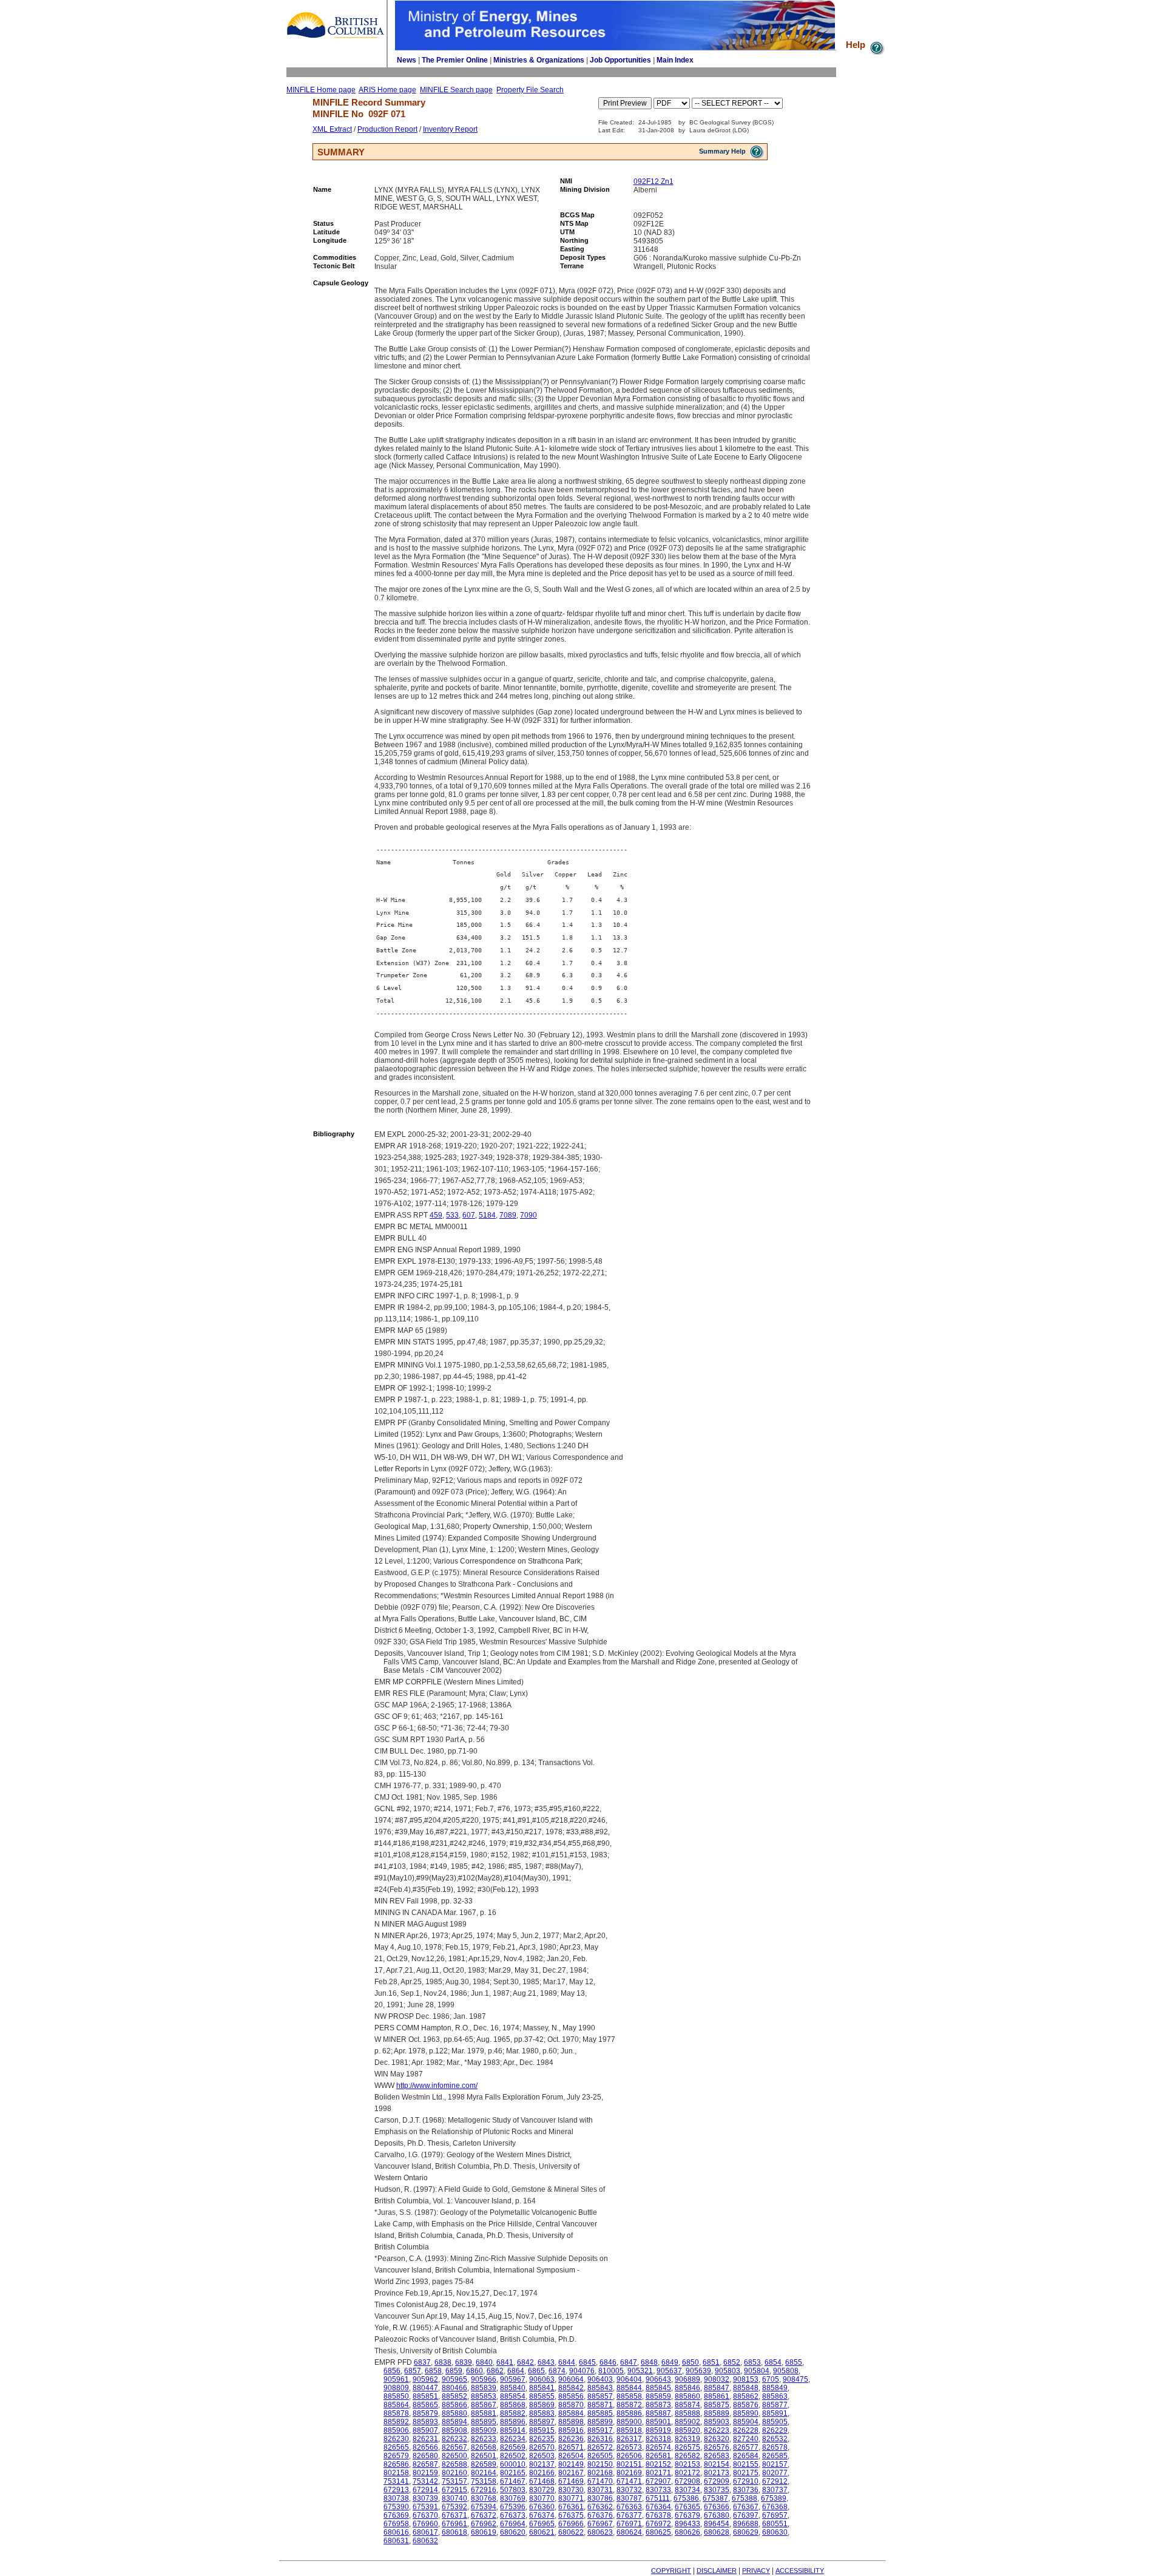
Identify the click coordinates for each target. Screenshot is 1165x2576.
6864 (516, 2371)
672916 (484, 2490)
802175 (746, 2473)
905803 (728, 2371)
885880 (454, 2413)
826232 (454, 2439)
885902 (687, 2422)
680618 (454, 2532)
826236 (571, 2439)
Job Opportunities (620, 60)
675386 (686, 2498)
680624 (629, 2532)
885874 (687, 2405)
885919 (658, 2430)
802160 (454, 2473)
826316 (600, 2439)
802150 (600, 2464)
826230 (396, 2439)
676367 (746, 2507)
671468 (542, 2481)
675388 (745, 2498)
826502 (513, 2456)
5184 (487, 1215)
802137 (542, 2464)
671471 (629, 2481)
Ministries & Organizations (539, 60)
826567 (454, 2447)
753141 (396, 2481)
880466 (454, 2388)
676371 (454, 2515)
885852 (454, 2396)
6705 (771, 2379)
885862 (746, 2396)
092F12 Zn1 (653, 181)
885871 (600, 2405)
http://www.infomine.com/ (437, 2086)
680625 (658, 2532)
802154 (717, 2464)
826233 (484, 2439)
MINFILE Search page (456, 90)
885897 (542, 2422)
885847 (717, 2388)
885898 (571, 2422)
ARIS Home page (387, 90)
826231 (425, 2439)
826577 (746, 2447)
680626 (687, 2532)
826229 (775, 2430)
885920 (687, 2430)
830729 (542, 2490)
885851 (425, 2396)
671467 (513, 2481)
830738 (396, 2498)
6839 (464, 2362)
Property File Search (530, 90)
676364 (658, 2507)
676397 (746, 2515)
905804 (757, 2371)
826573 (629, 2447)
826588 (454, 2464)
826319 (687, 2439)
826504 (571, 2456)
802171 (658, 2473)
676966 (571, 2524)
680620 (513, 2532)
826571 (571, 2447)
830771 (571, 2498)
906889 (687, 2379)
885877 (775, 2405)
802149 (571, 2464)
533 (452, 1215)
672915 (454, 2490)
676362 (600, 2507)
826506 (629, 2456)
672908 (687, 2481)
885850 (396, 2396)
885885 (600, 2413)
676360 (542, 2507)
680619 (484, 2532)
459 (436, 1215)
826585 (775, 2456)
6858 (433, 2371)
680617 (425, 2532)
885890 (746, 2413)
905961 (396, 2379)
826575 (687, 2447)
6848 (649, 2362)
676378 (658, 2515)
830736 (746, 2490)
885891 (775, 2413)
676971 (629, 2524)
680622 (571, 2532)
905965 (454, 2379)
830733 (658, 2490)
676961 (454, 2524)
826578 (775, 2447)
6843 (546, 2362)
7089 (508, 1215)
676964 (513, 2524)
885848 (746, 2388)
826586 (396, 2464)
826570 (542, 2447)
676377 (629, 2515)
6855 (794, 2362)
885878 (396, 2413)
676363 (629, 2507)
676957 (775, 2515)
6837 (422, 2362)
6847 (629, 2362)
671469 (571, 2481)
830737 (775, 2490)
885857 (600, 2396)
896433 (687, 2524)
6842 (525, 2362)
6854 (773, 2362)
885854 (513, 2396)
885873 (658, 2405)
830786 (600, 2498)
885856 (571, 2396)
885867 (484, 2405)
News (407, 60)
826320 (717, 2439)
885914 (513, 2430)
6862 (495, 2371)
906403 (600, 2379)
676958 (396, 2524)
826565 (396, 2447)
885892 (396, 2422)
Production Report (387, 129)
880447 (425, 2388)
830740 (454, 2498)
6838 (443, 2362)
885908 (454, 2430)
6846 (608, 2362)
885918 (629, 2430)
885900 (629, 2422)
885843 (600, 2388)
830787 (629, 2498)
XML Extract (332, 129)
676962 (484, 2524)
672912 (775, 2481)
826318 (658, 2439)
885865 (425, 2405)
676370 (425, 2515)
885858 (629, 2396)
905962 (425, 2379)
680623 (600, 2532)
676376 (600, 2515)
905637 (669, 2371)
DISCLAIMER (717, 2571)
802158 (396, 2473)
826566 (425, 2447)
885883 (542, 2413)
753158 (484, 2481)
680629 (746, 2532)
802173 (717, 2473)
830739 (425, 2498)
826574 (658, 2447)
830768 (484, 2498)
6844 (567, 2362)
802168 (600, 2473)
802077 (775, 2473)
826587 (425, 2464)
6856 (392, 2371)
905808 (786, 2371)
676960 (425, 2524)
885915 (542, 2430)
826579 (396, 2456)
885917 (600, 2430)
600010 (513, 2464)
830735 (717, 2490)
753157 (454, 2481)
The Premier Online (455, 60)
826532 (775, 2439)
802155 (746, 2464)
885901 (658, 2422)
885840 (513, 2388)
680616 (396, 2532)
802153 (687, 2464)
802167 (571, 2473)
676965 (542, 2524)
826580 (425, 2456)
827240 (746, 2439)
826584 (746, 2456)
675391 (425, 2507)
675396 (513, 2507)
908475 (795, 2379)
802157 (775, 2464)
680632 (425, 2541)
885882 (513, 2413)
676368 (775, 2507)
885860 (687, 2396)
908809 (396, 2388)
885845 (658, 2388)
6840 (484, 2362)
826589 (484, 2464)
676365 (687, 2507)
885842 (571, 2388)
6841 (505, 2362)
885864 (396, 2405)
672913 (396, 2490)
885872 (629, 2405)
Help (857, 45)
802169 (629, 2473)
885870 (571, 2405)
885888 (687, 2413)
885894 (454, 2422)
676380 (717, 2515)
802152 (658, 2464)
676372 (484, 2515)
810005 (611, 2371)
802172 (687, 2473)
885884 (571, 2413)
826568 (484, 2447)
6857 (413, 2371)
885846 (687, 2388)
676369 (396, 2515)
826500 (454, 2456)
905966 (484, 2379)
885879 (425, 2413)
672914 (425, 2490)
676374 (542, 2515)
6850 (691, 2362)
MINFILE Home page (321, 90)
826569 (513, 2447)
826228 (746, 2430)
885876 (746, 2405)
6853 (752, 2362)
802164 (484, 2473)
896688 (746, 2524)
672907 (658, 2481)
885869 (542, 2405)
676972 (658, 2524)
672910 (746, 2481)
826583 (717, 2456)
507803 (513, 2490)
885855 (542, 2396)
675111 (658, 2498)
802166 (542, 2473)
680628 (717, 2532)
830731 (600, 2490)
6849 (670, 2362)
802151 (629, 2464)
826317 (629, 2439)
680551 (775, 2524)
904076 (582, 2371)
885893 (425, 2422)
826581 (658, 2456)
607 (469, 1215)
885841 (542, 2388)
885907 (425, 2430)
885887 (658, 2413)
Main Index (675, 60)
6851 (711, 2362)
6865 (536, 2371)
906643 (658, 2379)
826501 (484, 2456)
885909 (484, 2430)
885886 (629, 2413)
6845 (587, 2362)
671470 (600, 2481)
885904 (746, 2422)
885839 (484, 2388)
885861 (717, 2396)
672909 (717, 2481)
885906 (396, 2430)
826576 (717, 2447)
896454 (717, 2524)
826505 (600, 2456)
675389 (774, 2498)
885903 (717, 2422)
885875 (717, 2405)
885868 (513, 2405)
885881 (484, 2413)
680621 (542, 2532)
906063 (542, 2379)
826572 (600, 2447)
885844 (629, 2388)
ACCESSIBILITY (800, 2571)
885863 (775, 2396)
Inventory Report (450, 129)
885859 (658, 2396)
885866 (454, 2405)
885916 (571, 2430)
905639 (698, 2371)
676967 (600, 2524)
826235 (542, 2439)
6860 (474, 2371)
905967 (513, 2379)
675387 (715, 2498)
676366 (717, 2507)
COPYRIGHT (671, 2571)
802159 (425, 2473)
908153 (746, 2379)
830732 (629, 2490)
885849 (775, 2388)
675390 (396, 2507)
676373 (513, 2515)
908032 (717, 2379)
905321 (640, 2371)
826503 (542, 2456)
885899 (600, 2422)
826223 (717, 2430)
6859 (454, 2371)
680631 (396, 2541)
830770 (542, 2498)
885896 (513, 2422)
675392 (454, 2507)
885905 (775, 2422)
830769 (513, 2498)
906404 (629, 2379)
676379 (687, 2515)
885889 (717, 2413)
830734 (687, 2490)
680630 (775, 2532)
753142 (425, 2481)
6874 (557, 2371)
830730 (571, 2490)
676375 (571, 2515)
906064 (571, 2379)
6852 (732, 2362)
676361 (571, 2507)
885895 (484, 2422)
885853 (484, 2396)
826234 (513, 2439)
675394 (484, 2507)
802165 (513, 2473)
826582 (687, 2456)
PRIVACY (756, 2571)
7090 (528, 1215)
